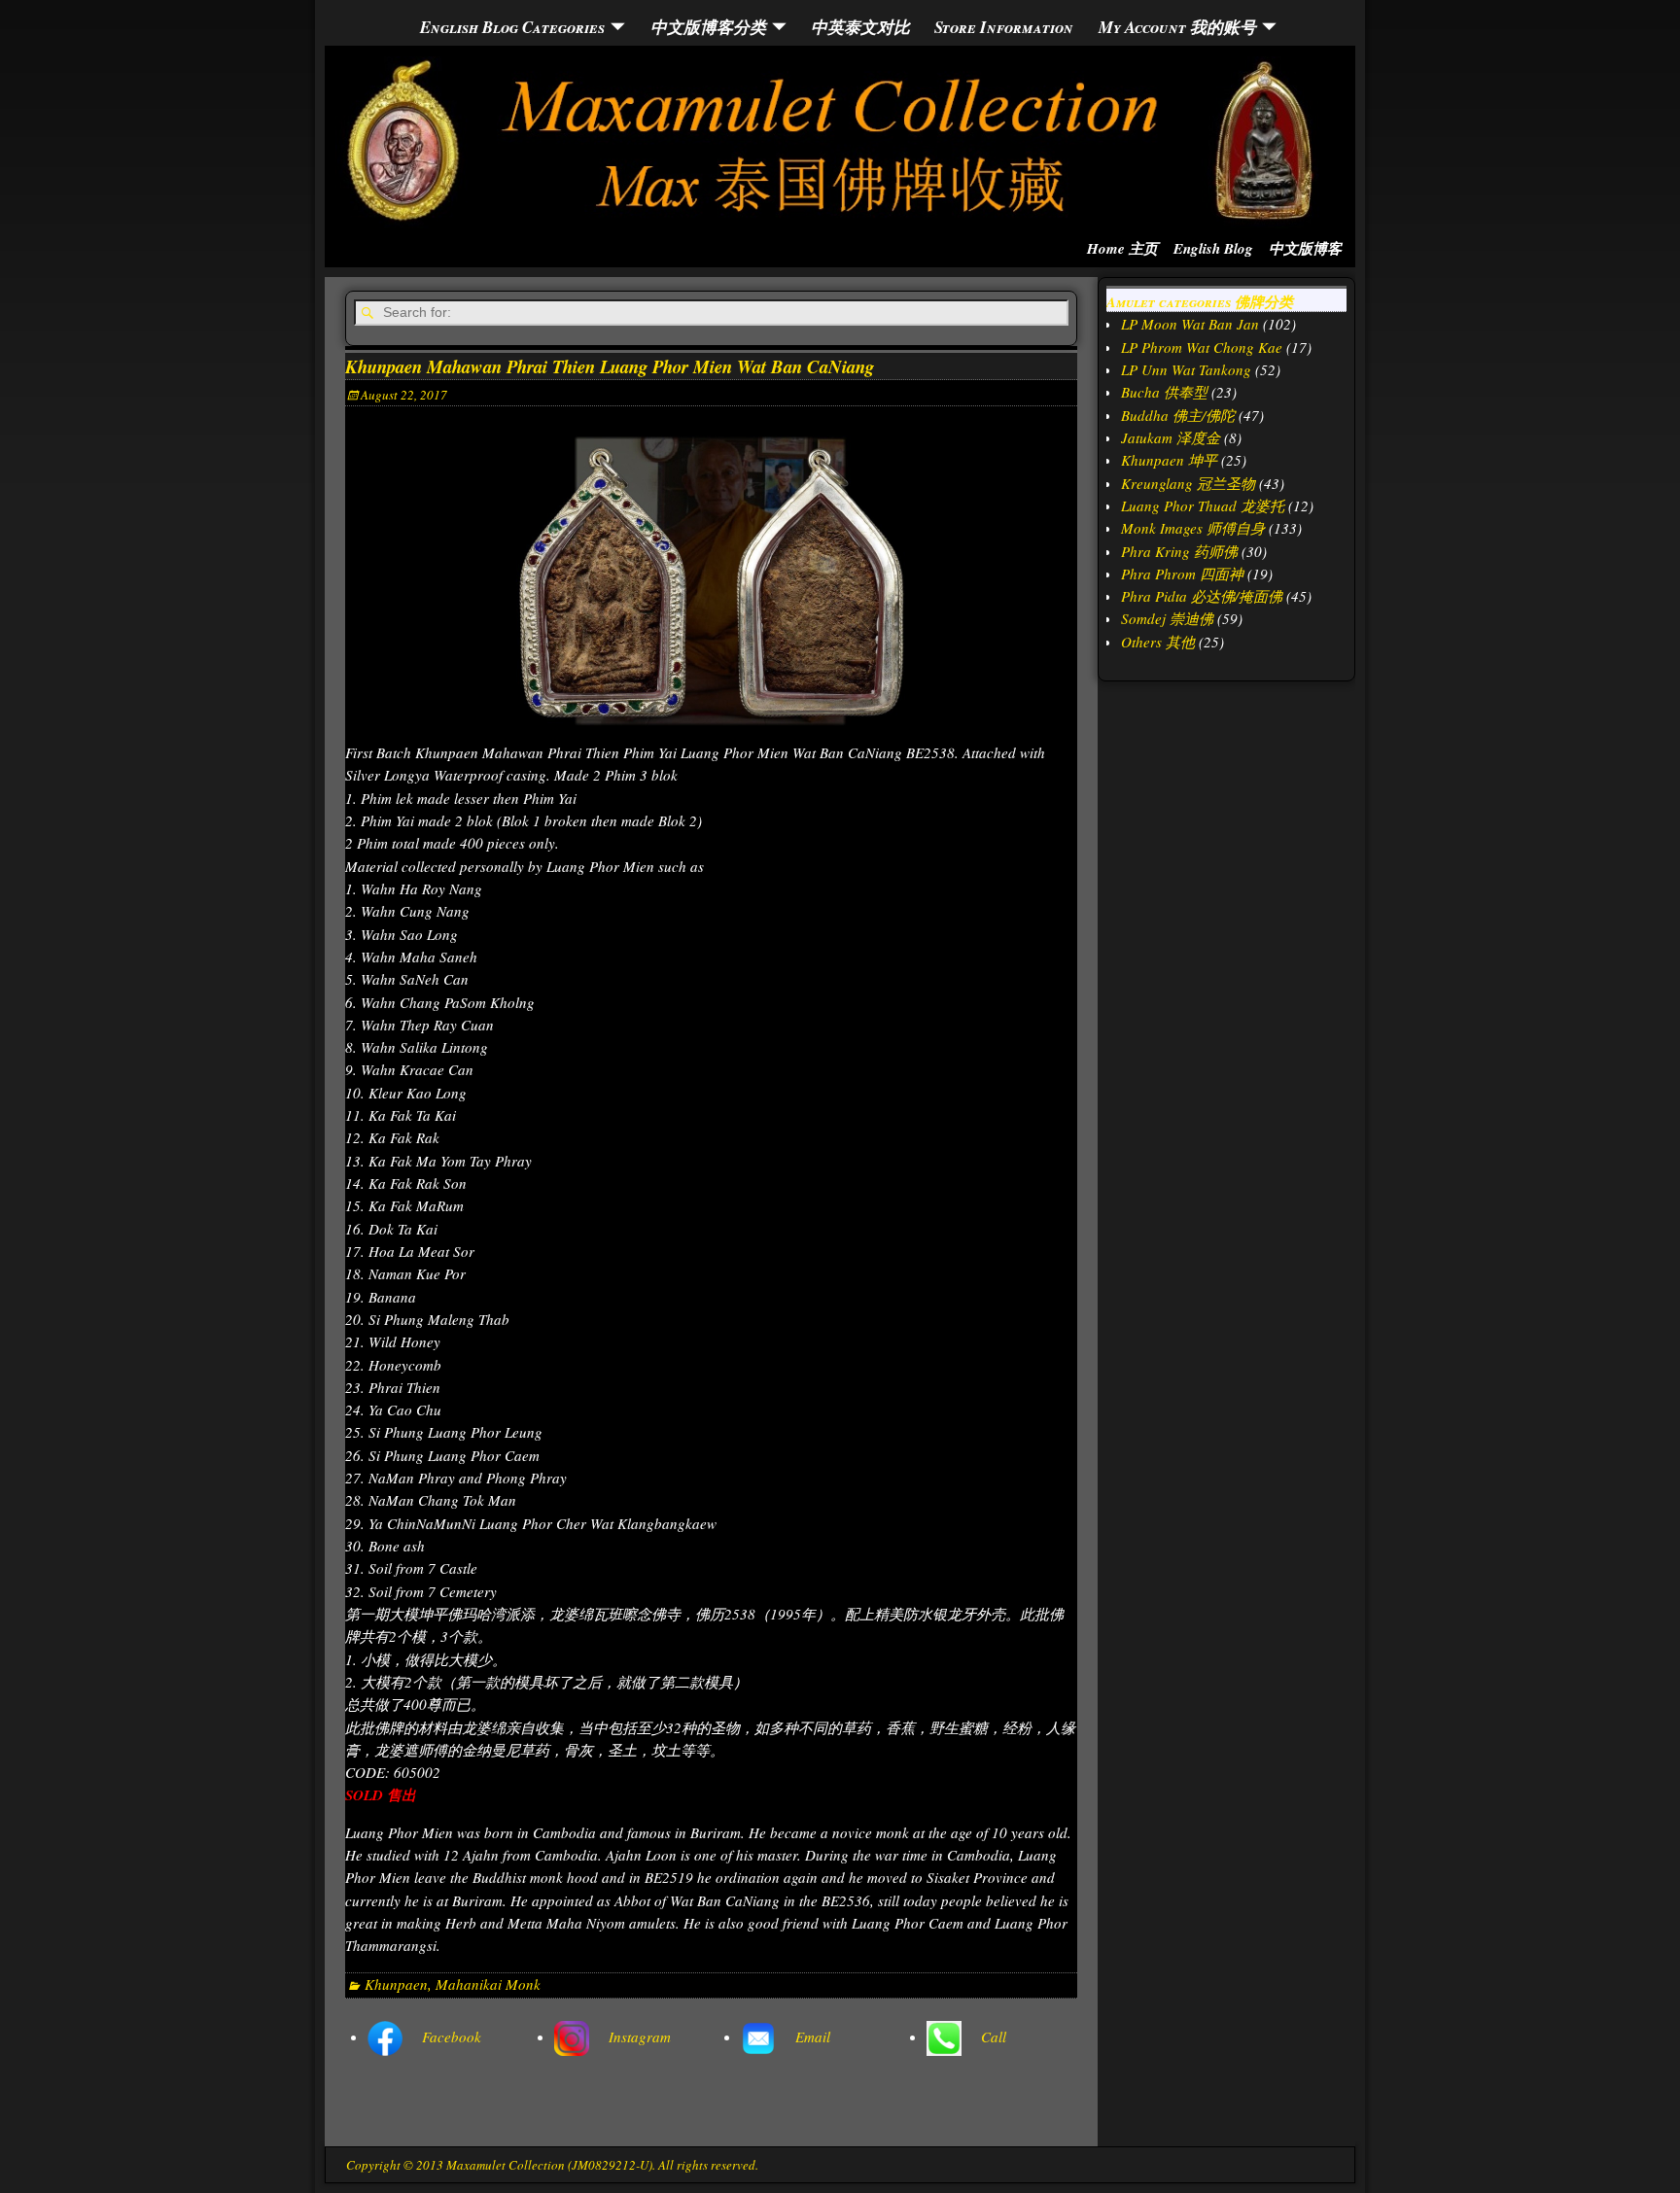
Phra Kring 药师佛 (1179, 551)
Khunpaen (396, 1984)
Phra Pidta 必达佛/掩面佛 (1202, 596)
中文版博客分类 (708, 27)
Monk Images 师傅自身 (1193, 528)
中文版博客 (1305, 248)
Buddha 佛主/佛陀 (1178, 415)
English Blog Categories (512, 27)
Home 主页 (1122, 248)
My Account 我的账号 (1177, 27)
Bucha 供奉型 (1164, 392)
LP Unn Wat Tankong (1186, 369)
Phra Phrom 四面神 (1182, 574)
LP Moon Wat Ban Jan (1190, 324)
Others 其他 (1158, 642)
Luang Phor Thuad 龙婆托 (1203, 505)
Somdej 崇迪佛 (1167, 618)
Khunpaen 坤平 (1169, 460)
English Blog (1213, 248)
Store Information (1004, 27)
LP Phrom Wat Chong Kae (1202, 347)
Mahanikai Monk (488, 1984)
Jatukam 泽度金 (1171, 437)
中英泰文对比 (860, 27)
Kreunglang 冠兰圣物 (1188, 483)
